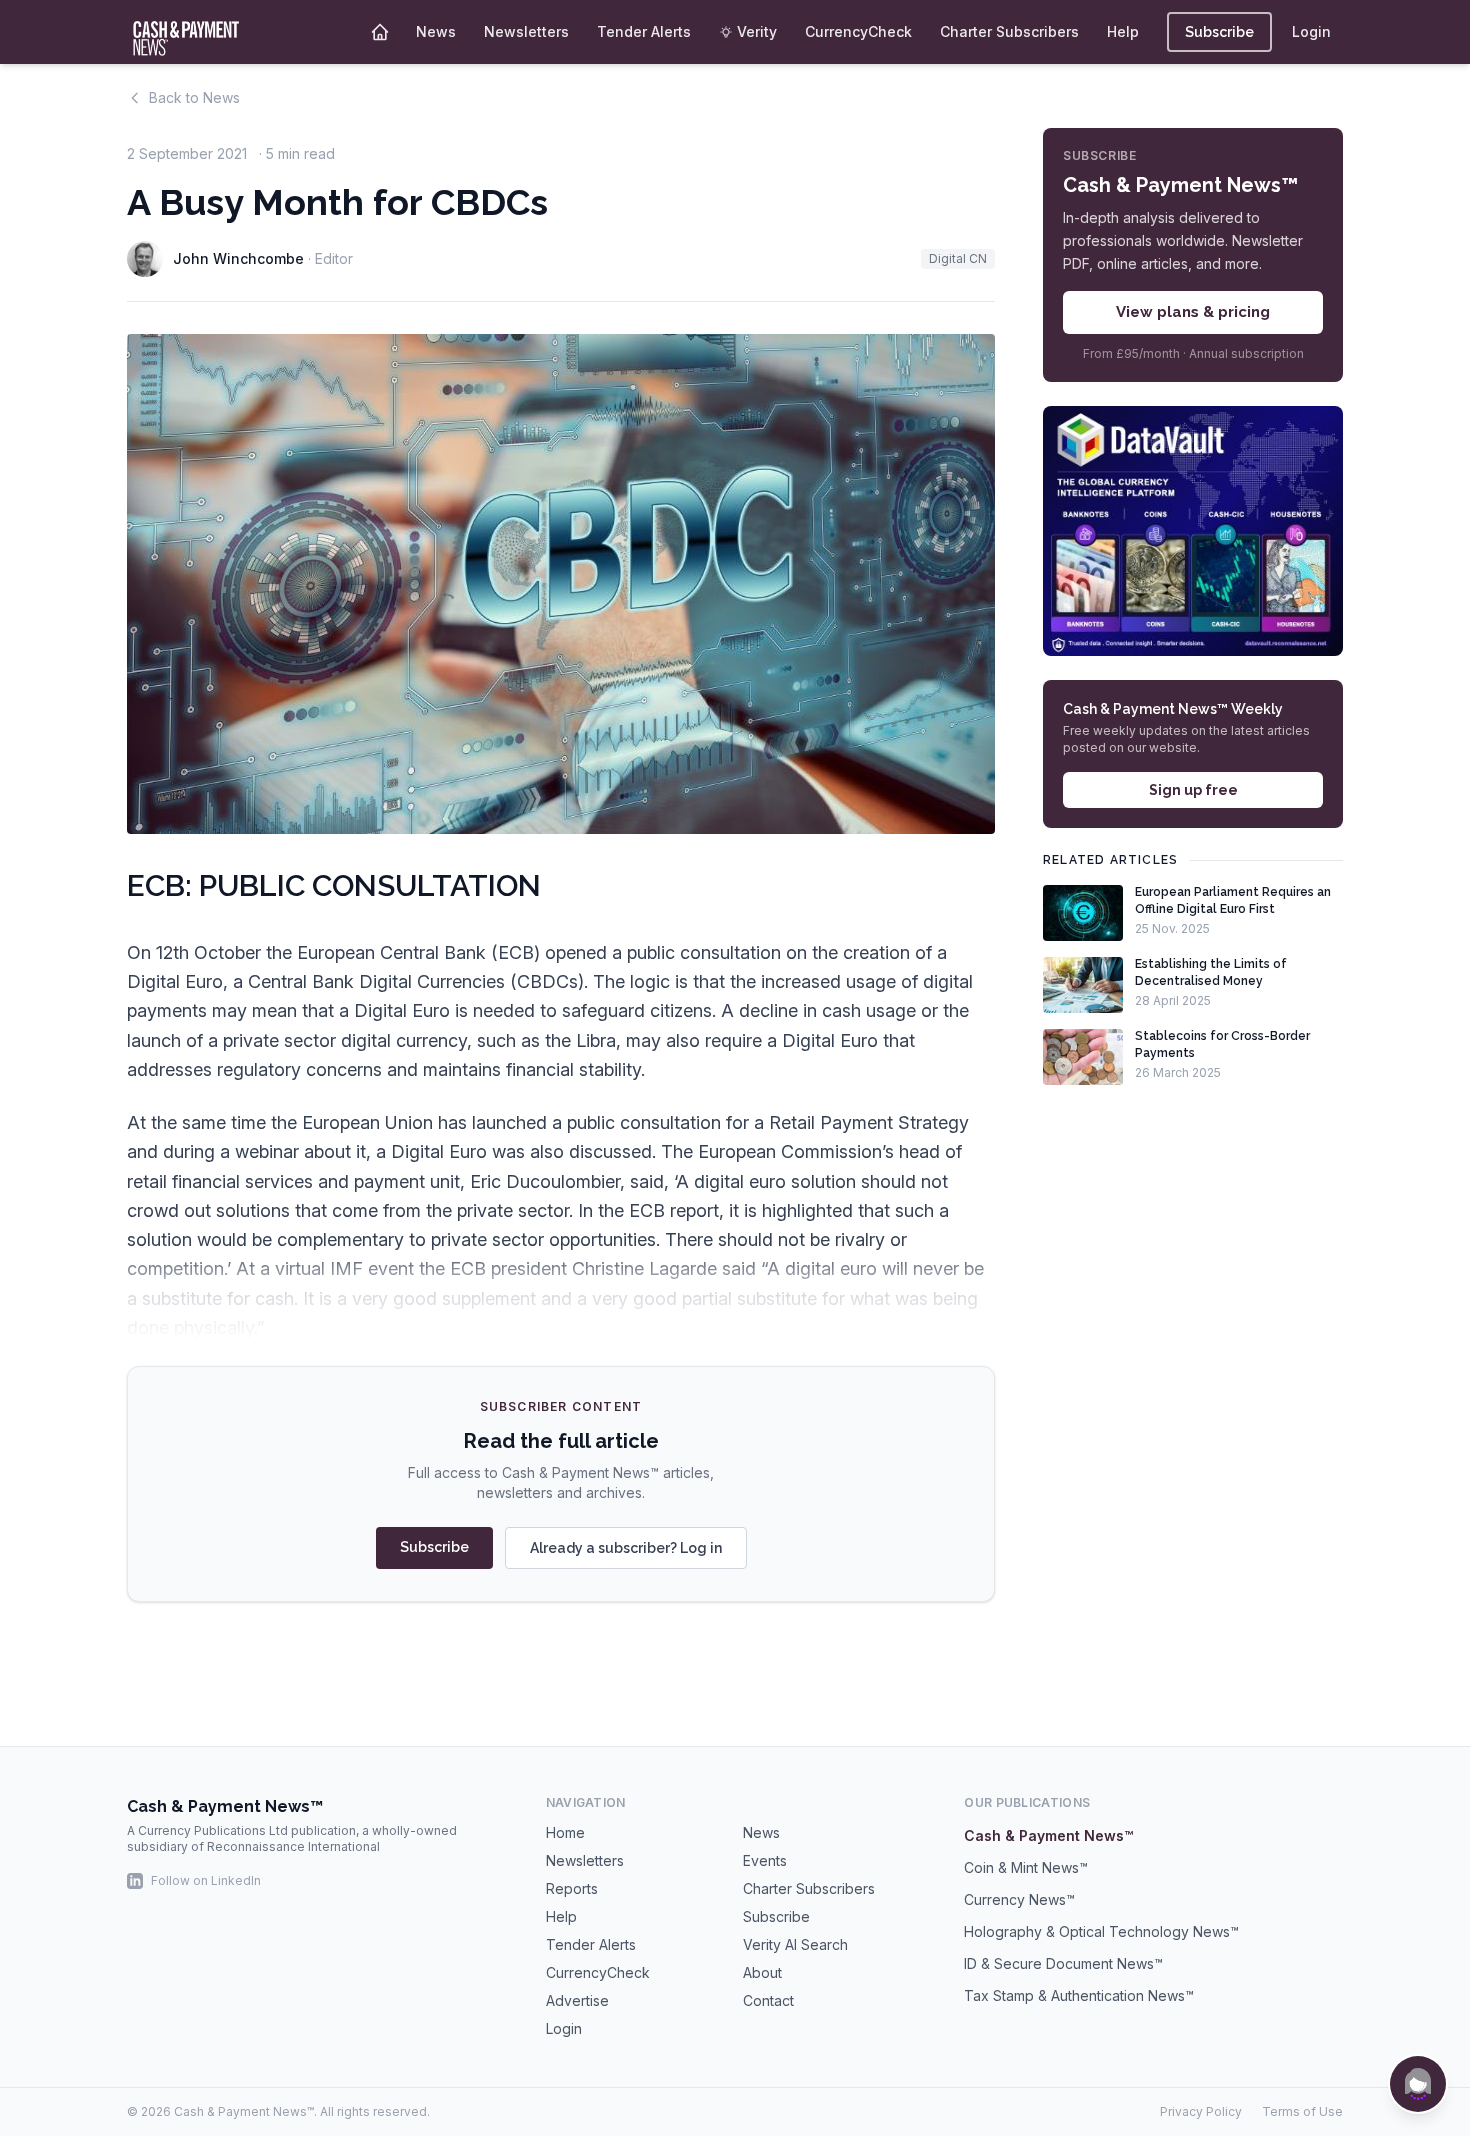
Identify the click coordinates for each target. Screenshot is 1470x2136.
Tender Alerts (644, 31)
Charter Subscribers (1009, 31)
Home (565, 1832)
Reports (572, 1888)
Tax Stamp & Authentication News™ (1079, 1995)
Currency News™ (1019, 1899)
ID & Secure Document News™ (1063, 1963)
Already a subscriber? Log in (626, 1548)
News (436, 31)
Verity (757, 31)
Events (765, 1860)
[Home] (380, 32)
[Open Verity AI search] (1418, 2084)
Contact (768, 2000)
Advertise (577, 2000)
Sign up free (1193, 791)
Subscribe (1219, 32)
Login (1311, 31)
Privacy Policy (1201, 2111)
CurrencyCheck (858, 31)
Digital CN (958, 258)
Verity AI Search (795, 1944)
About (762, 1972)
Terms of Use (1302, 2111)
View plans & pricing (1193, 313)
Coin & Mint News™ (1026, 1867)
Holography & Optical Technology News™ (1101, 1931)
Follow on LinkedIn (206, 1880)
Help (1123, 31)
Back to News (194, 97)
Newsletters (526, 31)
